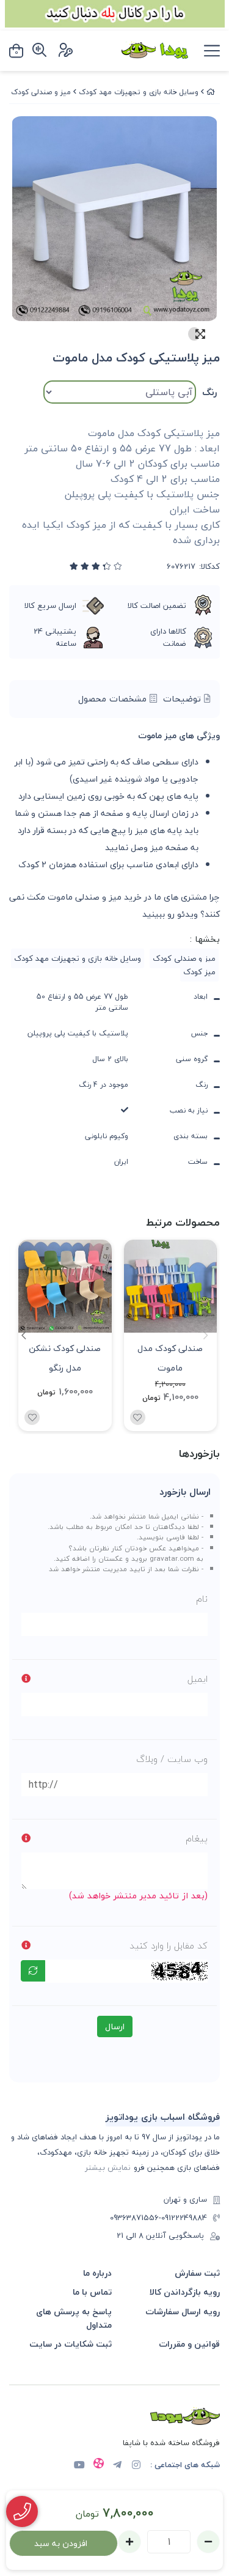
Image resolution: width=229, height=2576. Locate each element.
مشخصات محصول (114, 699)
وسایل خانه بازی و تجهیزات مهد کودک (139, 92)
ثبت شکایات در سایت (71, 2344)
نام (202, 1599)
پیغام (197, 1838)
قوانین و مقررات (189, 2344)
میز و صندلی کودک (41, 92)
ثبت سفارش (197, 2273)
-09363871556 (136, 2218)
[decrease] (208, 2542)
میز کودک (199, 972)
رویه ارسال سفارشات (183, 2311)
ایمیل (198, 1679)
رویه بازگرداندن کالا (185, 2292)
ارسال (115, 2026)
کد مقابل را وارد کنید (169, 1945)
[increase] (129, 2542)
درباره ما (97, 2273)
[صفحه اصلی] (211, 92)
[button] (24, 1335)
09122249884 (184, 2218)
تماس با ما (92, 2292)
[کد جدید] (33, 1971)
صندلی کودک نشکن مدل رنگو (65, 1357)
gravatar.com (172, 1558)
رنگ (209, 392)
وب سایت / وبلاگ (172, 1759)
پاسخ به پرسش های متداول (74, 2318)
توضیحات (184, 699)
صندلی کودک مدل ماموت (170, 1357)
